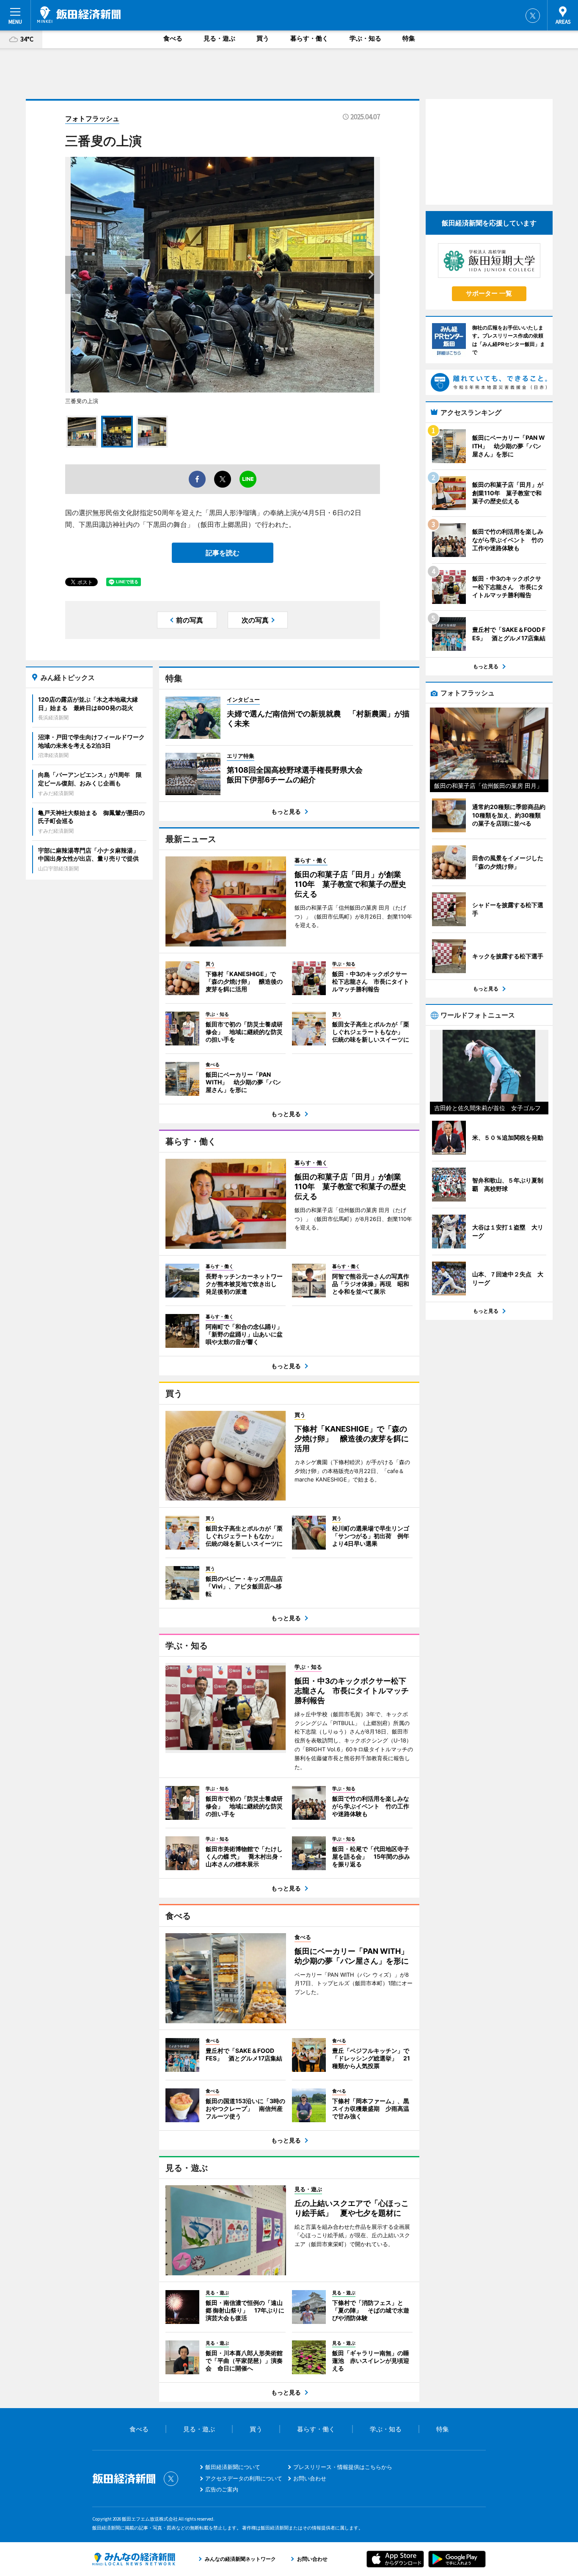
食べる (173, 38)
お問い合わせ (310, 2478)
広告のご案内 (222, 2489)
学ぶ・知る (365, 38)
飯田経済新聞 (79, 15)
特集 (409, 38)
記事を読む (223, 553)
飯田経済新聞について (233, 2467)
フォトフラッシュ (92, 118)
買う (263, 38)
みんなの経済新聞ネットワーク (134, 2559)
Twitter (533, 16)
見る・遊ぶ (219, 38)
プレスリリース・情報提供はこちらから (343, 2467)
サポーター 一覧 (489, 293)
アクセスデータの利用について (244, 2478)
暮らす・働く (309, 38)
